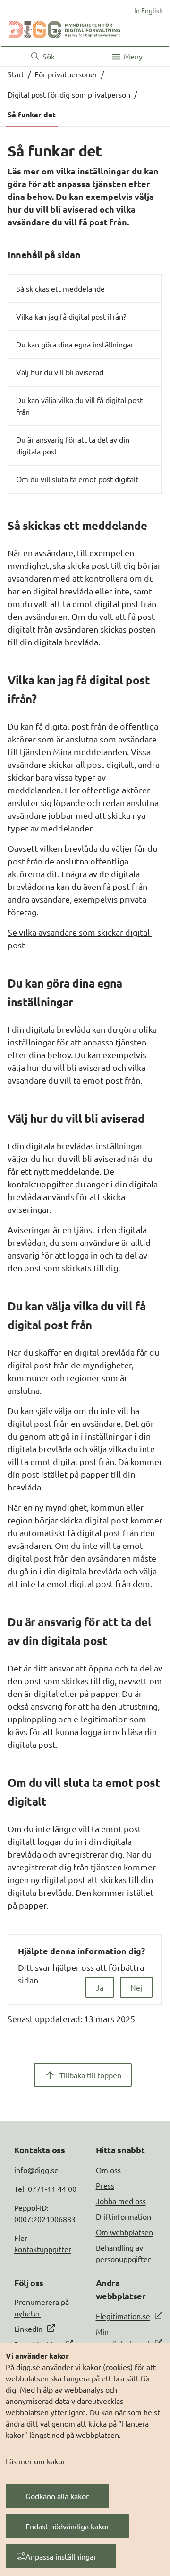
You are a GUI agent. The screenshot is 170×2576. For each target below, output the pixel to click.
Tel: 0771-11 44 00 (45, 2189)
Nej (136, 1987)
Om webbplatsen (124, 2232)
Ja (100, 1987)
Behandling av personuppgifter (123, 2253)
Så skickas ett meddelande (60, 288)
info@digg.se (36, 2170)
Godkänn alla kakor (57, 2496)
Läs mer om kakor (35, 2461)
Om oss (108, 2170)
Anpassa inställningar (61, 2556)
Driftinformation (123, 2216)
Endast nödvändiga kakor (67, 2526)
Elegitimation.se (123, 2316)
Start (16, 74)
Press (105, 2185)
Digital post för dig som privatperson (69, 94)
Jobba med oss (121, 2201)
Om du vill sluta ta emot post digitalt (77, 479)
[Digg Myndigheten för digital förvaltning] (65, 28)
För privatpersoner (66, 74)
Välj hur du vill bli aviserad (60, 372)
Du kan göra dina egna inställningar (75, 344)
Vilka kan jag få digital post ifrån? (71, 316)
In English (149, 10)
